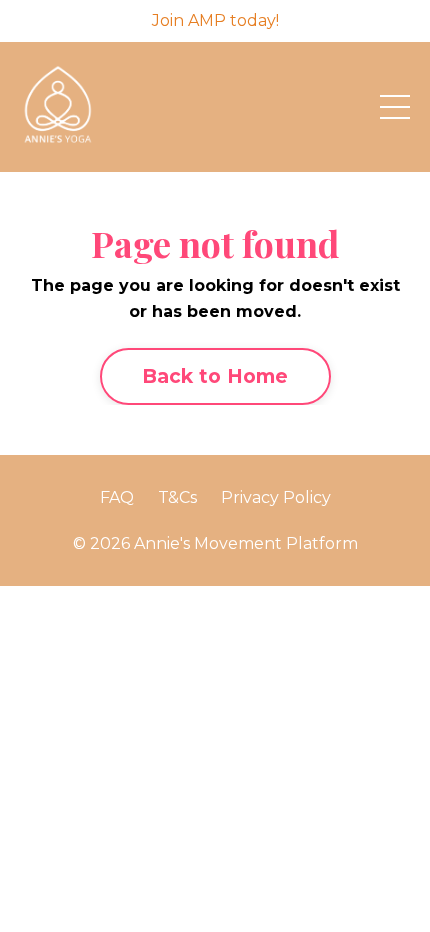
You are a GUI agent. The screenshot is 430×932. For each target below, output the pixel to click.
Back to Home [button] (215, 376)
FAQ (117, 497)
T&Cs (177, 497)
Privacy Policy (276, 497)
